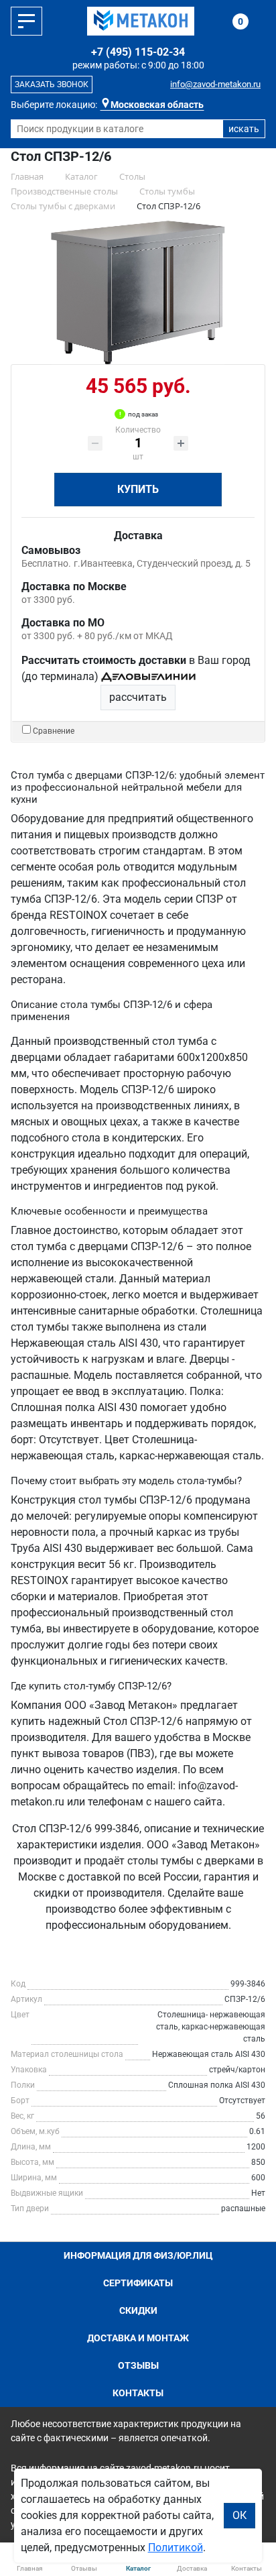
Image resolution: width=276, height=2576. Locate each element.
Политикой (176, 2547)
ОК (239, 2515)
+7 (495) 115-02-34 (138, 52)
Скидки (138, 2310)
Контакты (138, 2393)
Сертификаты (138, 2283)
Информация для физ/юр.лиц (138, 2255)
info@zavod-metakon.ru (215, 84)
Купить (138, 489)
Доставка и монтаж (138, 2338)
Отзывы (138, 2365)
